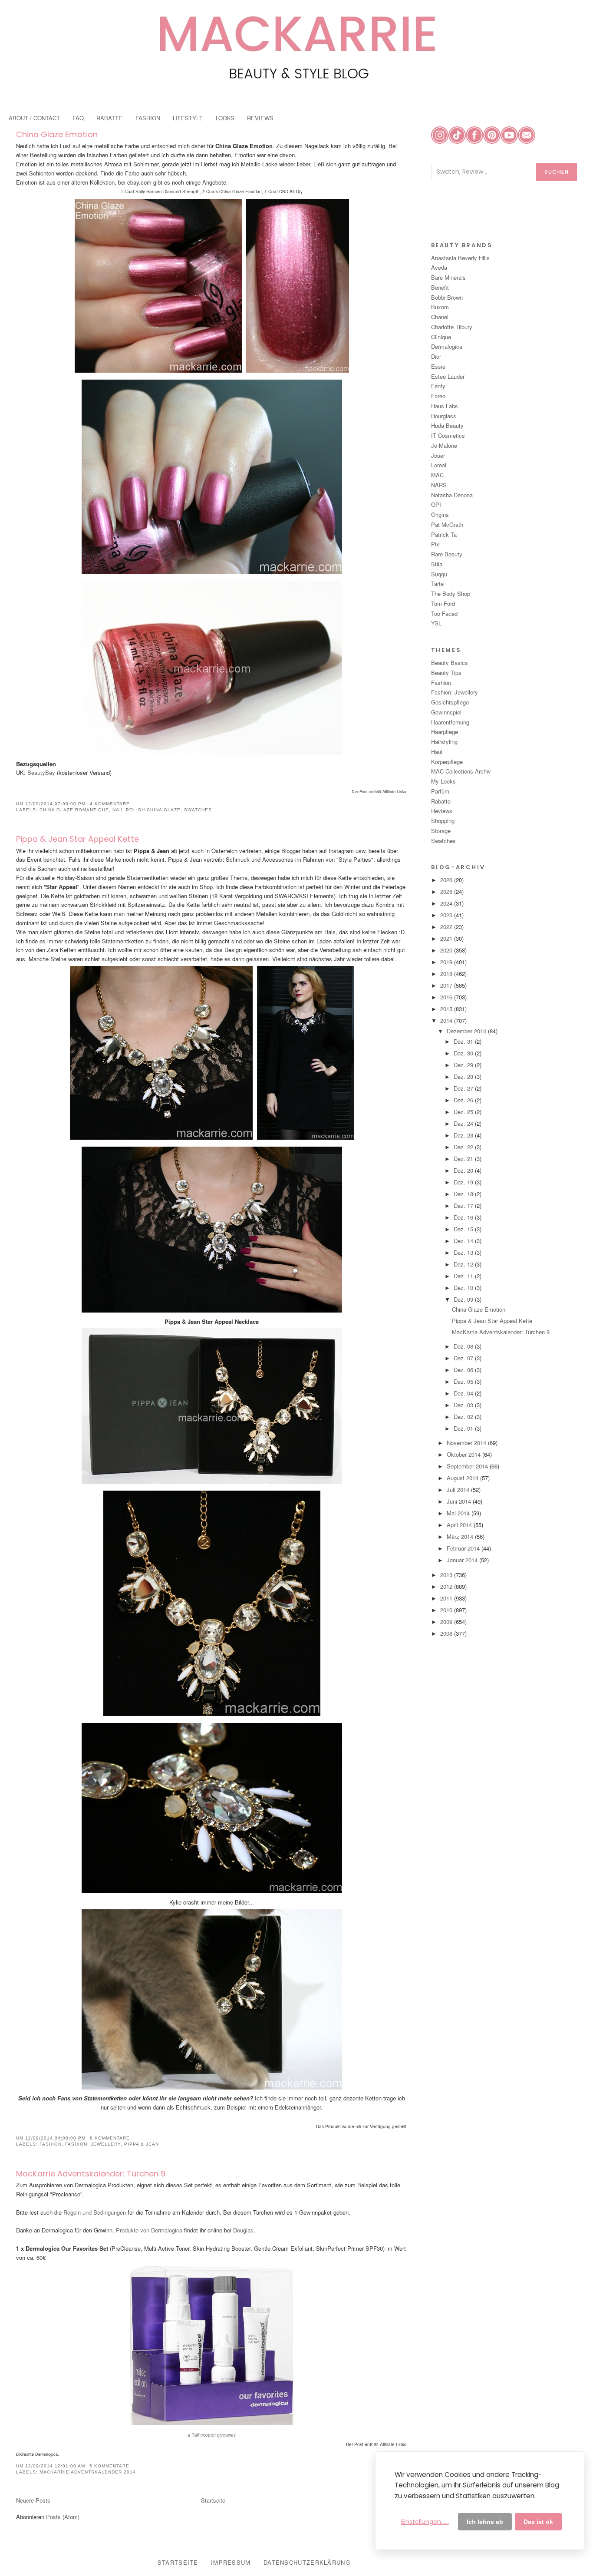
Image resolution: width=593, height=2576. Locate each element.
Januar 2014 (463, 1560)
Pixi (436, 544)
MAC (437, 475)
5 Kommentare (109, 2466)
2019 (447, 962)
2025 (447, 891)
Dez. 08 (464, 1346)
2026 (447, 880)
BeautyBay (41, 772)
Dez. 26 (464, 1100)
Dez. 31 (464, 1041)
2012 (447, 1586)
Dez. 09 (464, 1299)
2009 (447, 1622)
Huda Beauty (447, 425)
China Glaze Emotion (57, 134)
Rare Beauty (447, 554)
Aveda (439, 267)
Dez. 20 (464, 1170)
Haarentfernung (450, 722)
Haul (437, 752)
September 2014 (468, 1466)
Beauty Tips (446, 673)
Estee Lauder (448, 376)
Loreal (439, 465)
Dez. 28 (464, 1076)
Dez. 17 (464, 1205)
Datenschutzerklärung (307, 2562)
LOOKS (225, 118)
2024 (447, 903)
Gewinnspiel (446, 712)
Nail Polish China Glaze (147, 810)
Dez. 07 (464, 1358)
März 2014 (461, 1536)
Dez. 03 (464, 1405)
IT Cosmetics (448, 435)
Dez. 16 (464, 1217)
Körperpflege (447, 762)
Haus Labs (445, 406)
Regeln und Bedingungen (95, 2212)
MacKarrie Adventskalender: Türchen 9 (91, 2174)
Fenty (438, 386)
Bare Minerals (448, 277)
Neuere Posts (33, 2500)
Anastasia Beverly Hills (460, 258)
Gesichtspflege (450, 702)
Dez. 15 (464, 1229)
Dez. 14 (464, 1241)
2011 (447, 1598)
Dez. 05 (464, 1381)
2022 (447, 927)
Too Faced (444, 613)
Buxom (440, 307)
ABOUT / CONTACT (34, 118)
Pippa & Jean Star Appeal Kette (77, 839)
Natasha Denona (452, 495)
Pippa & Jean (142, 2144)
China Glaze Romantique (74, 810)
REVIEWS (260, 118)
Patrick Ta (444, 534)
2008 (447, 1633)
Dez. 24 (464, 1123)
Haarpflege (445, 732)
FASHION (148, 118)
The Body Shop (451, 594)
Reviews (442, 811)
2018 (447, 974)
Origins (440, 514)
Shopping (443, 821)
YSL (436, 623)
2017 (447, 985)
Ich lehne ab (485, 2522)
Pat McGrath (447, 524)
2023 (447, 915)
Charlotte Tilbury (452, 327)
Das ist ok (538, 2522)
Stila (437, 564)
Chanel (440, 317)
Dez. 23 (464, 1135)
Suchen (557, 172)
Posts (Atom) (63, 2517)
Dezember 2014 (467, 1031)
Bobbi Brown (447, 297)
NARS (439, 485)
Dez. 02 (464, 1417)
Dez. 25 (464, 1112)
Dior (436, 356)
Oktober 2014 (465, 1454)
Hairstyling (444, 742)
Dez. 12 (464, 1264)
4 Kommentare (110, 804)
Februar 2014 (464, 1548)
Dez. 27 (464, 1088)
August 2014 (463, 1478)
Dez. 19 (464, 1182)
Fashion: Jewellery (93, 2144)
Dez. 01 (464, 1428)
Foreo (438, 396)
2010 (447, 1610)
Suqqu (439, 574)
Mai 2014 (459, 1513)
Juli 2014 (459, 1490)
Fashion (51, 2144)
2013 (447, 1575)
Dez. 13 (464, 1252)
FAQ (78, 118)
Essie (438, 366)
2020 (447, 950)
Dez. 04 (464, 1393)
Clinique (441, 337)
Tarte (437, 584)
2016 (447, 997)
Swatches (198, 810)
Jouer (438, 455)
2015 (447, 1009)
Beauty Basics (450, 663)
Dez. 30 (464, 1053)
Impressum (231, 2562)
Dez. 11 (464, 1276)
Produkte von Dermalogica (149, 2230)
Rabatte (441, 801)
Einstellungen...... (425, 2522)
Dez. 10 (464, 1288)
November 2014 (467, 1443)
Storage (441, 831)
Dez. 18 (464, 1194)
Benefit (440, 287)
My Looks (443, 781)
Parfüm (440, 791)
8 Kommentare (110, 2138)
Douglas (243, 2230)
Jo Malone (444, 445)
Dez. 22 (464, 1147)
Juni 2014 (460, 1501)
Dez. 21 (464, 1159)
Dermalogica (447, 346)
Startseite (213, 2500)
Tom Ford (443, 603)
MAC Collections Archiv (461, 771)
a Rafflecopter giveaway (212, 2435)
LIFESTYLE (188, 118)
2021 (447, 938)
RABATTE (109, 118)
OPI (436, 504)
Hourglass (444, 416)
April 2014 (460, 1525)
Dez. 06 (464, 1370)
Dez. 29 (464, 1065)
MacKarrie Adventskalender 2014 (88, 2472)
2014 (447, 1020)
